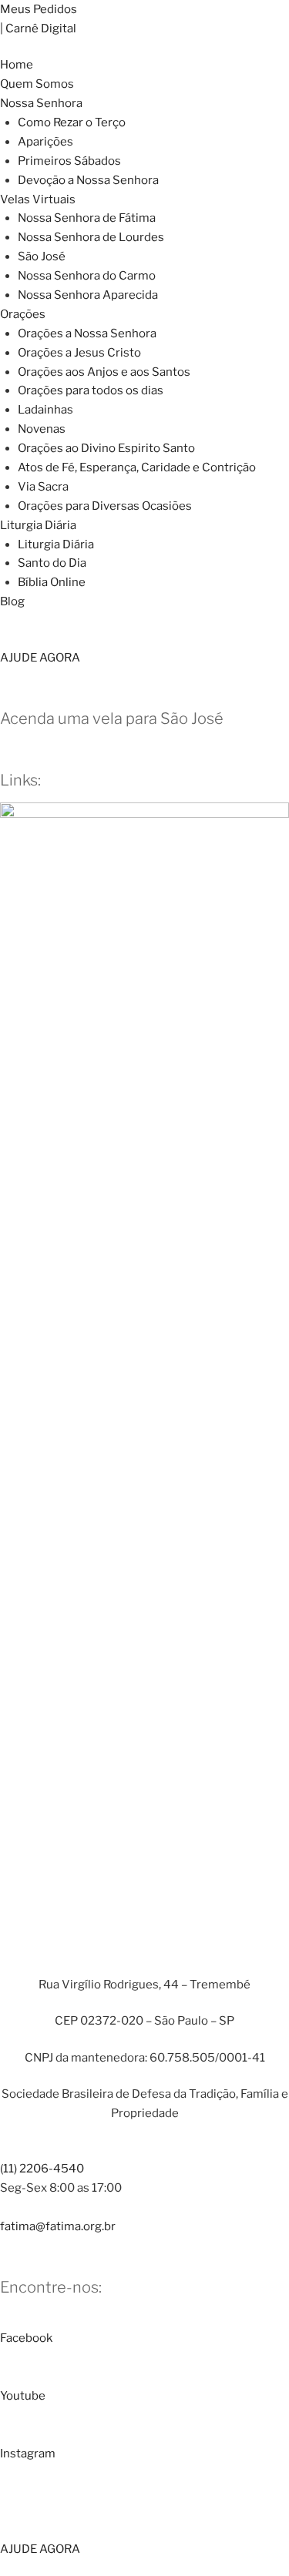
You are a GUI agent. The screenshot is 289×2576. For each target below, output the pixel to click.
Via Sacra (43, 487)
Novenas (42, 429)
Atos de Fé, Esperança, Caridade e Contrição (137, 467)
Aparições (45, 142)
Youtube (23, 2396)
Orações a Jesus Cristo (79, 353)
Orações (23, 314)
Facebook (26, 2338)
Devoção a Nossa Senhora (88, 180)
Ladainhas (45, 410)
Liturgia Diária (38, 525)
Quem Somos (37, 84)
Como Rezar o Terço (72, 122)
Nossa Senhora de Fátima (87, 218)
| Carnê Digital (38, 28)
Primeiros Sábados (69, 161)
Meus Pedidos (39, 9)
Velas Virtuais (38, 199)
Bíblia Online (52, 582)
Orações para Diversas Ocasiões (105, 506)
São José (42, 256)
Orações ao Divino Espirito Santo (106, 448)
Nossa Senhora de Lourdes (91, 237)
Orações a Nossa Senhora (87, 333)
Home (17, 65)
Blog (12, 601)
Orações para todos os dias (91, 390)
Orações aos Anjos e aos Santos (104, 372)
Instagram (28, 2454)
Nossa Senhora (41, 103)
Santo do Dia (52, 563)
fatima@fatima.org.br (58, 2226)
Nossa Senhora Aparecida (88, 295)
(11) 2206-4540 (42, 2169)
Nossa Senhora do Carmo (87, 276)
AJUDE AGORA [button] (40, 658)
